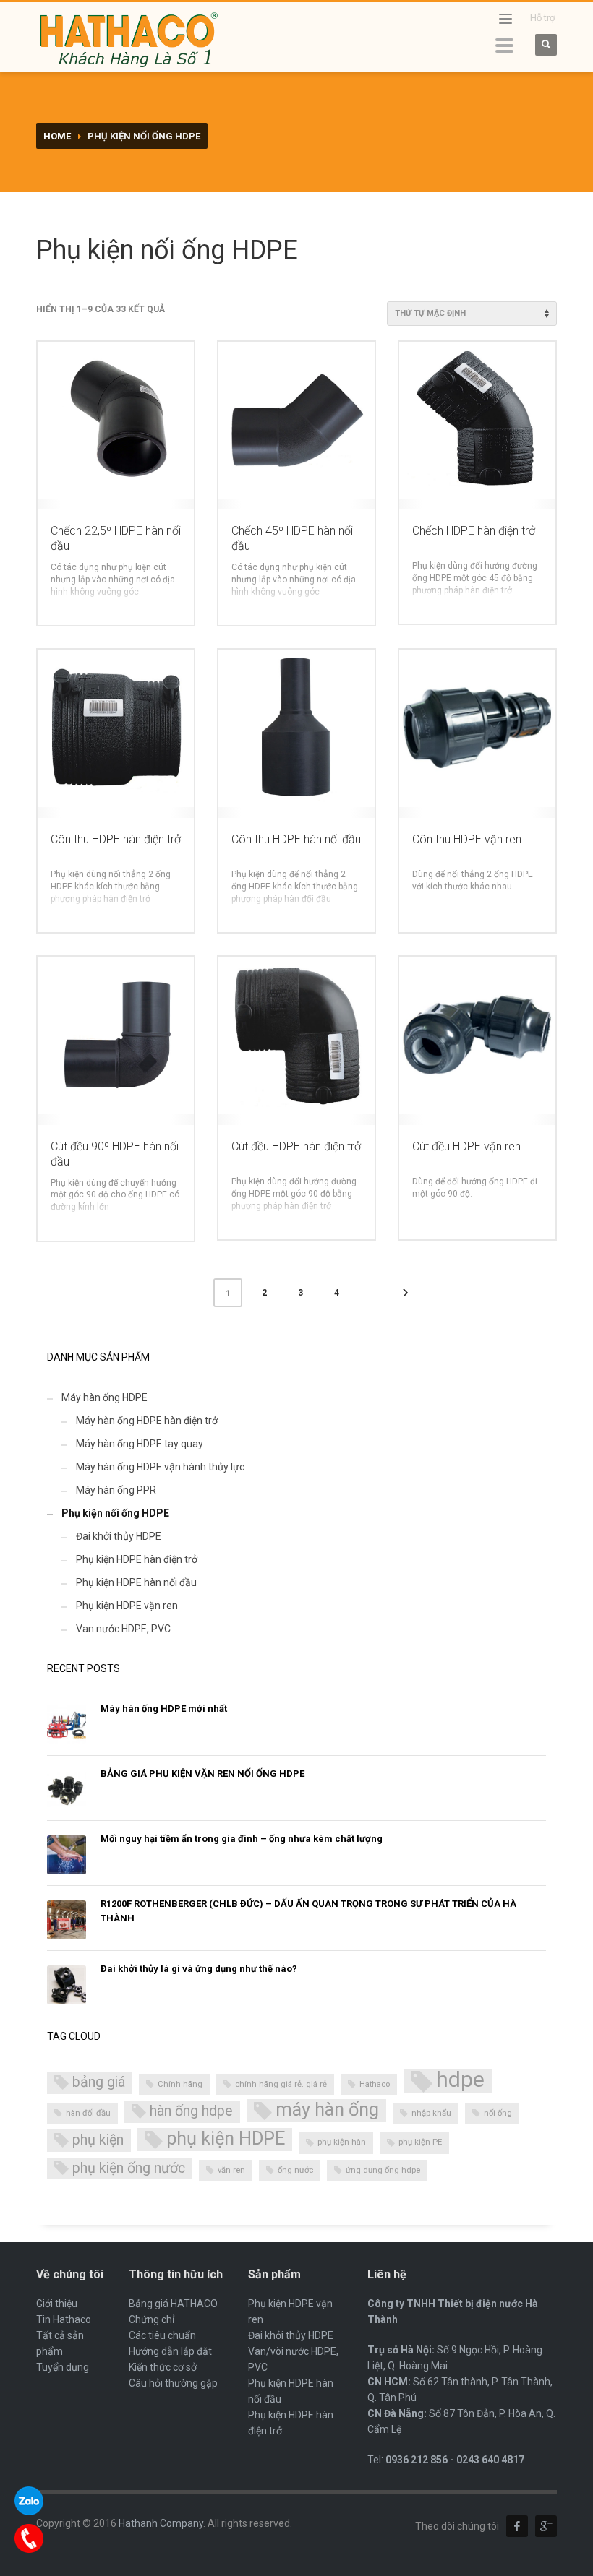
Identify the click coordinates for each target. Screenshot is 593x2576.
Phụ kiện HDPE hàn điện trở (137, 1559)
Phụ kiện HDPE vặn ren (127, 1606)
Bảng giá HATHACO (173, 2304)
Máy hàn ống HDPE (104, 1397)
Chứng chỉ (152, 2319)
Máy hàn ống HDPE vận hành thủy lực (160, 1467)
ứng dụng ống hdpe (383, 2170)
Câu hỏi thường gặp (173, 2383)
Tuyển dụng (63, 2367)
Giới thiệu (57, 2304)
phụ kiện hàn (342, 2142)
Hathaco (375, 2084)
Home (57, 136)
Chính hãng (180, 2084)
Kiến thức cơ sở (163, 2367)
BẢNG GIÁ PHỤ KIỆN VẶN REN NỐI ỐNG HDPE (202, 1774)
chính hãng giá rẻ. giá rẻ (281, 2084)
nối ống (498, 2113)
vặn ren (231, 2170)
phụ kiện (98, 2140)
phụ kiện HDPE (226, 2138)
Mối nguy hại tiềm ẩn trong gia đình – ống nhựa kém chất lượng (242, 1839)
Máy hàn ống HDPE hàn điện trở (147, 1421)
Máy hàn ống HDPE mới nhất (164, 1709)
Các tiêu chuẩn (162, 2335)
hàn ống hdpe (191, 2111)
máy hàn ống (327, 2110)
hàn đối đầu (88, 2113)
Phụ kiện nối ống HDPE (115, 1513)
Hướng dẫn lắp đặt (170, 2351)
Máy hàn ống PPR (116, 1490)
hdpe (460, 2080)
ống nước (295, 2170)
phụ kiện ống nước (129, 2168)
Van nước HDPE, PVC (123, 1629)
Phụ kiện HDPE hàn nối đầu (136, 1582)
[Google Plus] (546, 2526)
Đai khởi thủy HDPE (119, 1536)
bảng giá (99, 2082)
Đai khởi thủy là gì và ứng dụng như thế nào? (199, 1969)
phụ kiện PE (420, 2142)
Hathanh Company (161, 2523)
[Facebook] (517, 2526)
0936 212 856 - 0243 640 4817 (455, 2460)
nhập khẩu (431, 2113)
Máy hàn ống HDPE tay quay (140, 1444)
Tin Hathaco (64, 2319)
